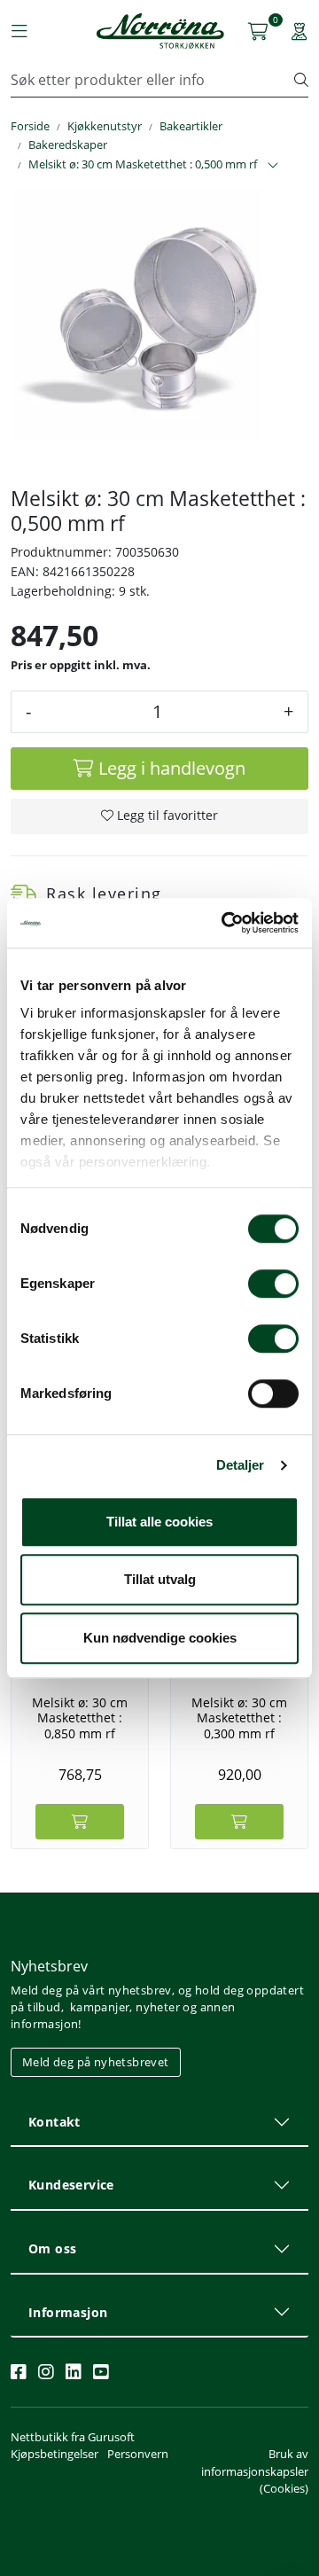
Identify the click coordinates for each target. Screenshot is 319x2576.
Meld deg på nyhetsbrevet (96, 2062)
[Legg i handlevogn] (80, 1822)
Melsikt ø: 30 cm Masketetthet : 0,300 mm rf (239, 1718)
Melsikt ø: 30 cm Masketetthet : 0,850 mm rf (80, 1718)
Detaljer (241, 1465)
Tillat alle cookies (159, 1522)
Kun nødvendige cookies (160, 1638)
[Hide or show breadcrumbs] (273, 166)
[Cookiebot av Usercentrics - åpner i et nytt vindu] (225, 923)
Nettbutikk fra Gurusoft (73, 2437)
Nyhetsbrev (49, 1966)
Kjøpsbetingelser (54, 2454)
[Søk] (301, 80)
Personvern (138, 2454)
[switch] (273, 1284)
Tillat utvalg (160, 1579)
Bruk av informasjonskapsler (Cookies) (255, 2471)
